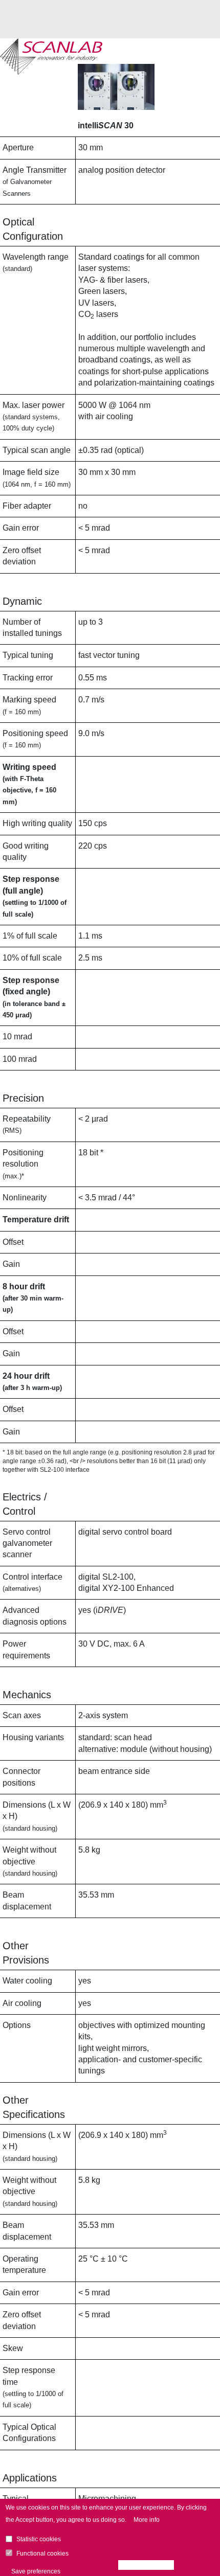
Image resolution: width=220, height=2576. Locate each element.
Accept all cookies (149, 2565)
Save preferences (36, 2571)
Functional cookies (42, 2554)
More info (147, 2520)
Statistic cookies (39, 2539)
